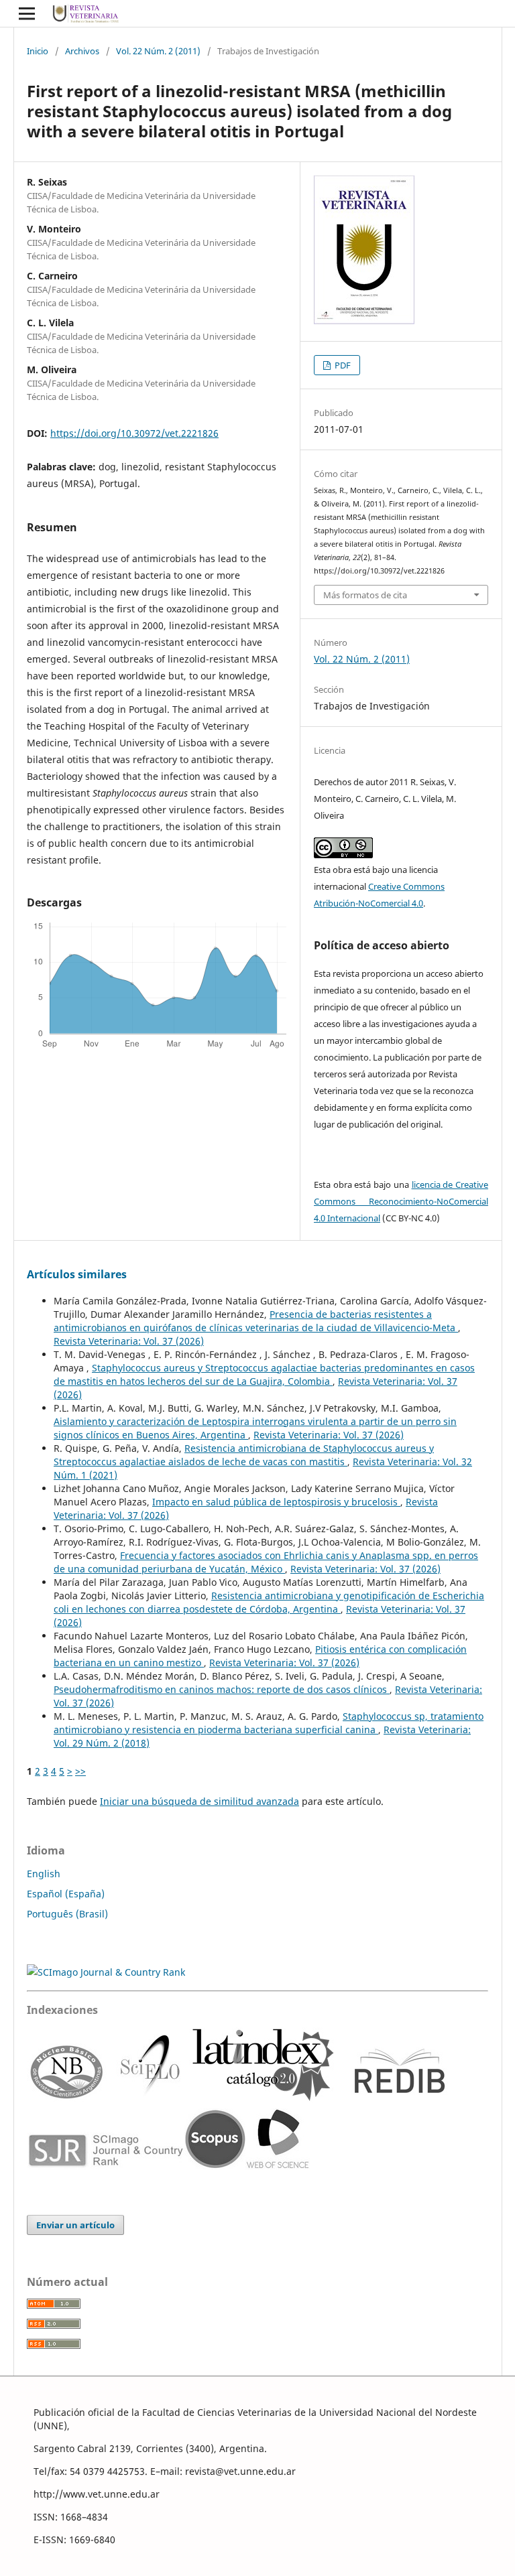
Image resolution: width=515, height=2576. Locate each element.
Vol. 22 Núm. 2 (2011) (158, 51)
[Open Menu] (27, 13)
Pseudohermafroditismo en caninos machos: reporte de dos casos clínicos (222, 1689)
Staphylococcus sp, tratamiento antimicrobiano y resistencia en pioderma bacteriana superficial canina (269, 1723)
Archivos (82, 51)
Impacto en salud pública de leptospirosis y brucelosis (276, 1502)
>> (80, 1771)
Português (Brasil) (67, 1914)
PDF (342, 365)
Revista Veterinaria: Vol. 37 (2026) (129, 1341)
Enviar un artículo (75, 2225)
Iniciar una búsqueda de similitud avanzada (199, 1801)
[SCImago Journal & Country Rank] (106, 1972)
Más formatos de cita (365, 595)
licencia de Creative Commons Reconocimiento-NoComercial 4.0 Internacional (401, 1201)
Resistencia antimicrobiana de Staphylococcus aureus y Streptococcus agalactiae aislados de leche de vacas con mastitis (244, 1455)
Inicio (38, 51)
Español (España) (66, 1894)
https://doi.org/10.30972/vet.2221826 (134, 433)
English (44, 1874)
